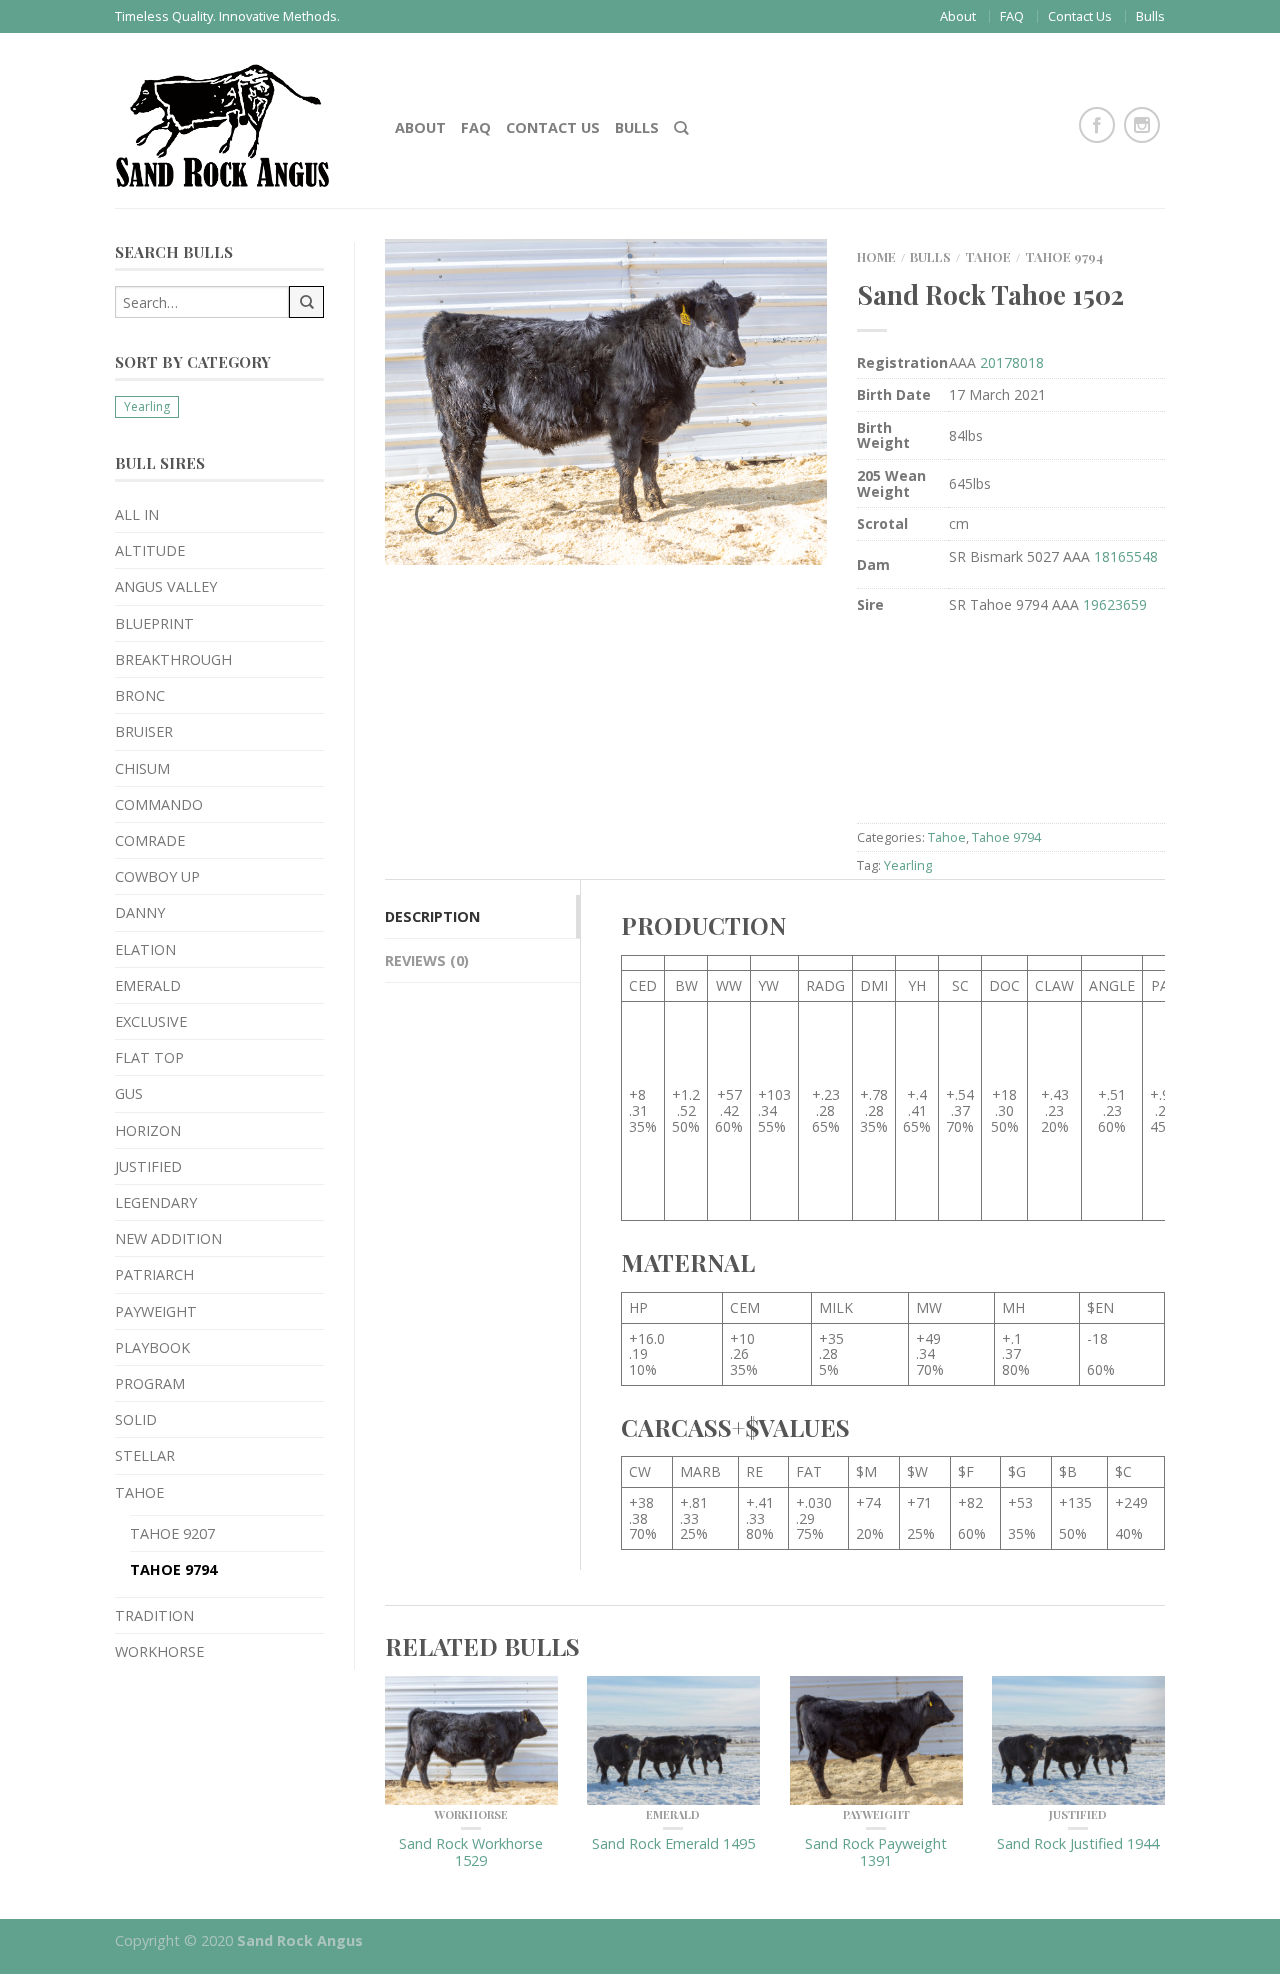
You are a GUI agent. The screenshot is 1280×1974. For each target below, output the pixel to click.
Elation (145, 949)
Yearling (147, 406)
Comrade (150, 840)
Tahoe (139, 1492)
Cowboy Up (157, 876)
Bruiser (144, 731)
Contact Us (1080, 16)
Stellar (145, 1455)
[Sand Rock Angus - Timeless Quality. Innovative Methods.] (240, 120)
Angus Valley (166, 586)
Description (432, 916)
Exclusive (151, 1021)
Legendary (156, 1202)
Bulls (1150, 16)
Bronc (140, 695)
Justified (148, 1166)
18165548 (1126, 556)
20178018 (1012, 362)
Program (150, 1383)
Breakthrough (173, 659)
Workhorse (159, 1651)
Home (876, 256)
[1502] (606, 400)
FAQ (1012, 16)
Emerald (148, 985)
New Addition (168, 1238)
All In (137, 514)
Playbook (152, 1347)
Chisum (142, 768)
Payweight (156, 1311)
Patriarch (154, 1274)
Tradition (154, 1615)
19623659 (1115, 604)
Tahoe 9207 (172, 1533)
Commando (159, 804)
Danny (140, 912)
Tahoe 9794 (173, 1569)
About (958, 16)
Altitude (150, 550)
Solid (136, 1419)
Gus (129, 1093)
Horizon (148, 1130)
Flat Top (149, 1057)
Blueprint (154, 623)
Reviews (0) (427, 960)
